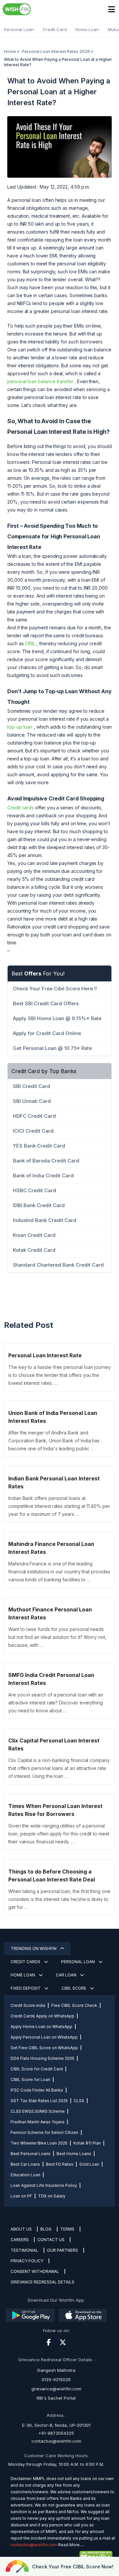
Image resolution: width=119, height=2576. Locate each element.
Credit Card (55, 29)
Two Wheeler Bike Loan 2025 (39, 2143)
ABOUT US (21, 2229)
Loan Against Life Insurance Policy (44, 2185)
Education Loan (25, 2175)
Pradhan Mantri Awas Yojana (38, 2122)
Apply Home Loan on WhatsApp (41, 2027)
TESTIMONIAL (24, 2250)
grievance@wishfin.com (56, 2389)
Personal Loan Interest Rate (45, 1355)
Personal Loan (19, 29)
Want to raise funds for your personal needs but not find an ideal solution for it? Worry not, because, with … (57, 1637)
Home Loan (87, 29)
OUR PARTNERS (62, 2250)
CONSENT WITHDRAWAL (35, 2271)
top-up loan (20, 727)
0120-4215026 (56, 2379)
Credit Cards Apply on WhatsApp (42, 2016)
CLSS (79, 2101)
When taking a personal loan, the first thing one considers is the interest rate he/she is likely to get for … (59, 1899)
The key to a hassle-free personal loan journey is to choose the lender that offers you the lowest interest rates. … (59, 1375)
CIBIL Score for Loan (30, 2079)
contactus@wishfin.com (56, 2441)
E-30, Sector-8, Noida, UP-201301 (56, 2425)
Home (10, 51)
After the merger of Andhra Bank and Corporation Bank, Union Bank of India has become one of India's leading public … (54, 1441)
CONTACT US (51, 2240)
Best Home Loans (74, 2154)
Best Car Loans (25, 2164)
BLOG (46, 2229)
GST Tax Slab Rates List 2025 (39, 2101)
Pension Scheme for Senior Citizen (44, 2132)
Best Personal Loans (31, 2154)
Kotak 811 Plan (87, 2143)
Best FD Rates (60, 2164)
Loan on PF (21, 2196)
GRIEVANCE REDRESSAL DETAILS (42, 2282)
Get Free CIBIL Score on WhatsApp (44, 2048)
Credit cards (20, 808)
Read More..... (71, 2545)
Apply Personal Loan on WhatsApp (44, 2037)
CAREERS (20, 2240)
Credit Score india (28, 2005)
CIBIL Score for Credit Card (37, 2069)
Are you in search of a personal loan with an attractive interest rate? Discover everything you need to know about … (56, 1703)
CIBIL (30, 643)
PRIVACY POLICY (27, 2261)
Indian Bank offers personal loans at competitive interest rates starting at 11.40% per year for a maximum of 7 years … (59, 1506)
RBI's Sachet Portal (56, 2398)
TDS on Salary (52, 2196)
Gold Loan (89, 2164)
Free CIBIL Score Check (74, 2005)
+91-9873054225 (56, 2433)
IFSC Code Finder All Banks (37, 2090)
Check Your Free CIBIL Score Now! (73, 2567)
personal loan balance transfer (40, 381)
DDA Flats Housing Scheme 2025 (42, 2058)
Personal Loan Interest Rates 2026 (56, 51)
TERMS (67, 2229)
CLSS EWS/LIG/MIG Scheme (38, 2111)
